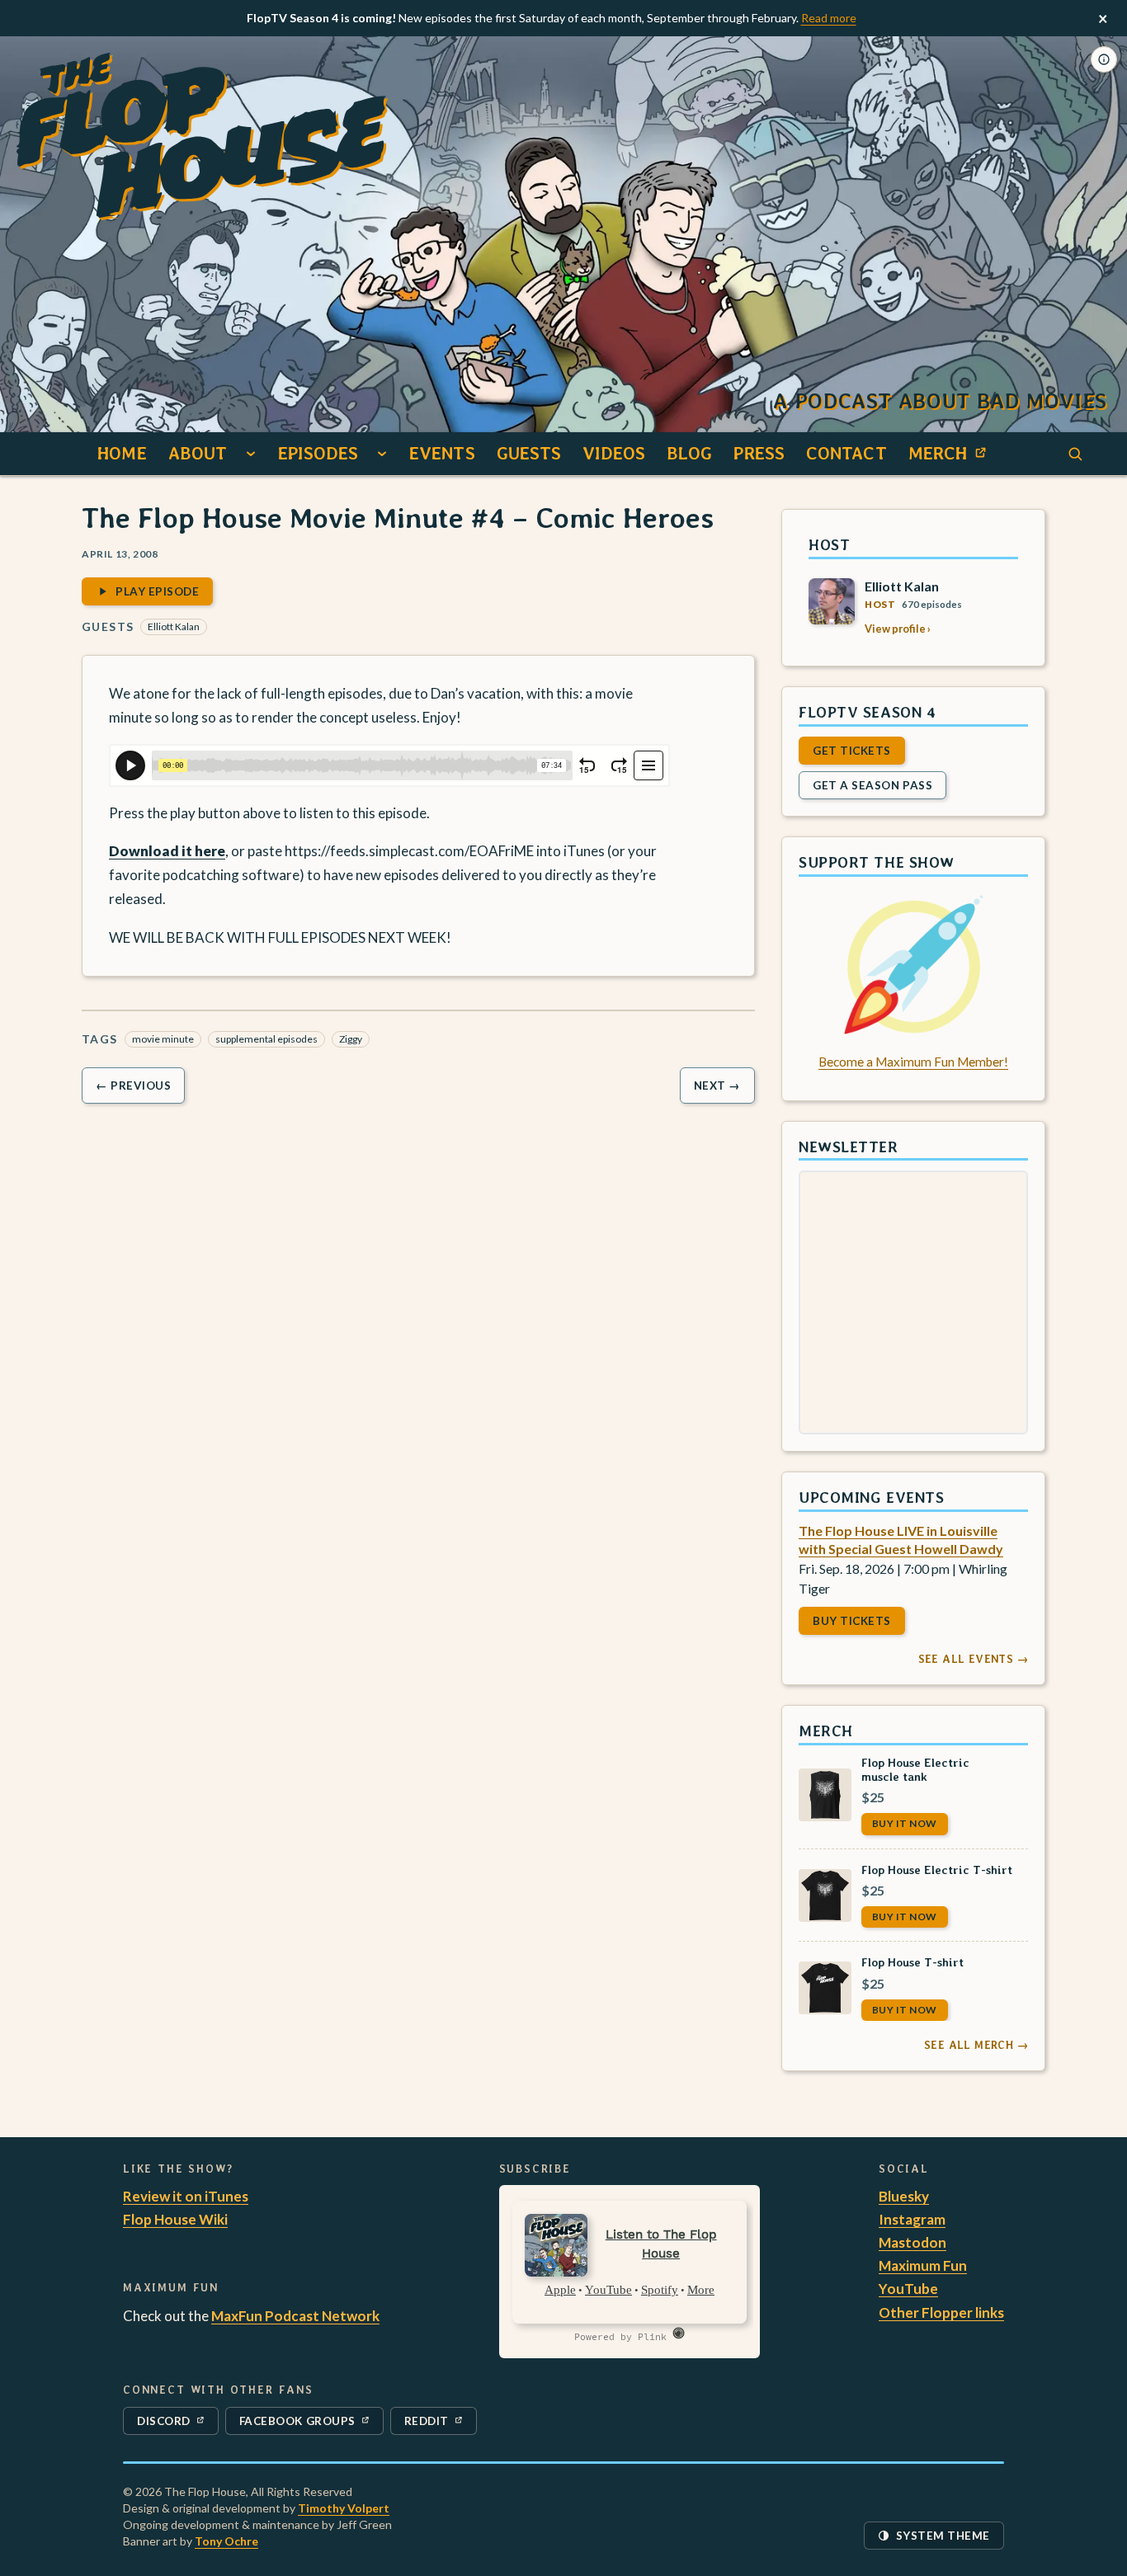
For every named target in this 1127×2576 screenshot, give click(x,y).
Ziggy (351, 1039)
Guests (529, 453)
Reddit (440, 2424)
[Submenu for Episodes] (382, 454)
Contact (846, 453)
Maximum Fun (923, 2265)
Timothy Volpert (344, 2508)
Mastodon (912, 2242)
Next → (717, 1085)
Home (122, 453)
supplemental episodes (266, 1039)
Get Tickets (852, 750)
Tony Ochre (226, 2541)
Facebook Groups (297, 2424)
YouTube (908, 2289)
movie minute (163, 1039)
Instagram (912, 2219)
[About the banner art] (1104, 59)
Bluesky (904, 2196)
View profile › (898, 629)
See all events (973, 1659)
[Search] (1075, 454)
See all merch (976, 2045)
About (198, 453)
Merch (952, 458)
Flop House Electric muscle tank (915, 1768)
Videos (614, 453)
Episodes (318, 453)
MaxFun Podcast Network (295, 2316)
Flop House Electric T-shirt (937, 1869)
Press (759, 453)
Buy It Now (905, 1823)
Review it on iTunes (186, 2196)
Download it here (167, 851)
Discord (174, 2424)
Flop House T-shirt (912, 1962)
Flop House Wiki (175, 2219)
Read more (829, 18)
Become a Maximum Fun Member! (913, 1062)
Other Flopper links (941, 2312)
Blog (689, 453)
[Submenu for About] (251, 454)
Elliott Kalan (174, 626)
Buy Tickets (852, 1621)
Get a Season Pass (872, 784)
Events (442, 453)
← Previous (133, 1085)
